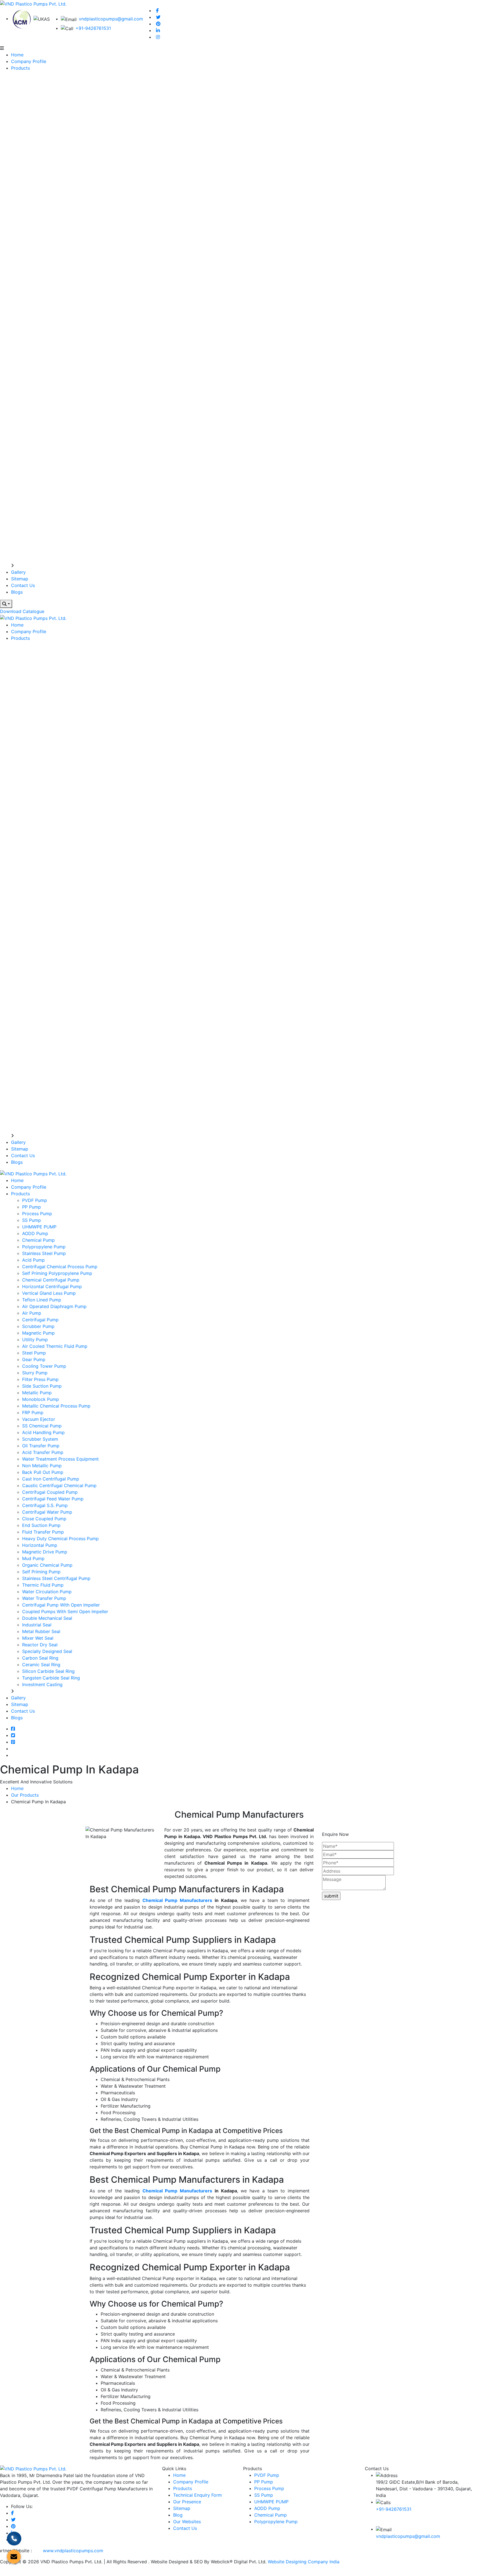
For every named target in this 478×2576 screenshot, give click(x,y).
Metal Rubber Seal (41, 1631)
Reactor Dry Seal (40, 1645)
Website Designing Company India (304, 2562)
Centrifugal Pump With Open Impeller (61, 1605)
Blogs (17, 592)
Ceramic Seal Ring (41, 1665)
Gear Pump (34, 1359)
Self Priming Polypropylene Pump (57, 1273)
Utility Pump (35, 1340)
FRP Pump (33, 1413)
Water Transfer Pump (44, 1598)
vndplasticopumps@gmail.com (111, 19)
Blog (178, 2515)
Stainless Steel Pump (44, 1253)
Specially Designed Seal (47, 1651)
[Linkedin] (158, 30)
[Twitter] (158, 17)
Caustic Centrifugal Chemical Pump (59, 1485)
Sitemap (20, 579)
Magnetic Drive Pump (45, 1552)
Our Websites (187, 2522)
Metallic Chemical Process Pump (56, 1406)
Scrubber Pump (38, 1326)
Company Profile (29, 61)
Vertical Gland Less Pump (49, 1293)
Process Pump (37, 1214)
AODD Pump (35, 1233)
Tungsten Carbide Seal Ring (51, 1678)
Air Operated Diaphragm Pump (54, 1306)
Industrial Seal (37, 1625)
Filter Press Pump (40, 1379)
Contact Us (23, 585)
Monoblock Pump (41, 1399)
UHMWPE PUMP (39, 1227)
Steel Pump (34, 1353)
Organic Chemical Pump (47, 1565)
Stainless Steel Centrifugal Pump (56, 1578)
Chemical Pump (38, 1240)
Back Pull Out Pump (43, 1472)
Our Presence (187, 2502)
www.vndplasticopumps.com (73, 2551)
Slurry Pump (35, 1373)
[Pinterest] (158, 24)
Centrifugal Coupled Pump (50, 1492)
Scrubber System (40, 1439)
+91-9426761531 (93, 28)
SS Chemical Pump (42, 1426)
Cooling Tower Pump (44, 1366)
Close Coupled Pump (44, 1519)
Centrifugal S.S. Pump (45, 1505)
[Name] (6, 604)
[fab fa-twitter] (13, 1735)
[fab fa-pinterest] (13, 1742)
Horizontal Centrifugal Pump (52, 1286)
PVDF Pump (35, 1200)
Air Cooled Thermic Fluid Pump (55, 1346)
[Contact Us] (14, 2539)
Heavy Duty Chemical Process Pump (60, 1539)
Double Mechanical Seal (47, 1618)
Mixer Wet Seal (38, 1638)
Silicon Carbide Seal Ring (48, 1671)
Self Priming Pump (41, 1572)
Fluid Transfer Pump (43, 1532)
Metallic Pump (37, 1393)
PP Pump (32, 1207)
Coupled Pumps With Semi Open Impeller (65, 1611)
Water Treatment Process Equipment (60, 1459)
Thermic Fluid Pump (43, 1585)
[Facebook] (157, 11)
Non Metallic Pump (42, 1466)
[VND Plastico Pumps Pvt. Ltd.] (33, 3)
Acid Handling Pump (43, 1432)
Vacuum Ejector (39, 1419)
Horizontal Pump (40, 1545)
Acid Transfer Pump (43, 1452)
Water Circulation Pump (47, 1592)
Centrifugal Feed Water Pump (53, 1499)
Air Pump (32, 1313)
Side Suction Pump (42, 1386)
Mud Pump (33, 1558)
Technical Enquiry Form (198, 2495)
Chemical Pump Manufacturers (177, 1900)
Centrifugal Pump (40, 1320)
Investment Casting (42, 1684)
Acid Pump (33, 1260)
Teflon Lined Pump (42, 1300)
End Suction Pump (41, 1525)
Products (20, 68)
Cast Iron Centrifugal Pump (51, 1479)
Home (17, 55)
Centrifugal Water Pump (47, 1512)
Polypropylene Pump (44, 1247)
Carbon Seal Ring (40, 1658)
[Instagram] (158, 37)
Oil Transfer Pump (41, 1446)
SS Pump (32, 1220)
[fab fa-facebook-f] (13, 1729)
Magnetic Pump (38, 1333)
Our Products (25, 1795)
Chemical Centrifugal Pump (51, 1280)
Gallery (18, 572)
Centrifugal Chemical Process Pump (60, 1267)
